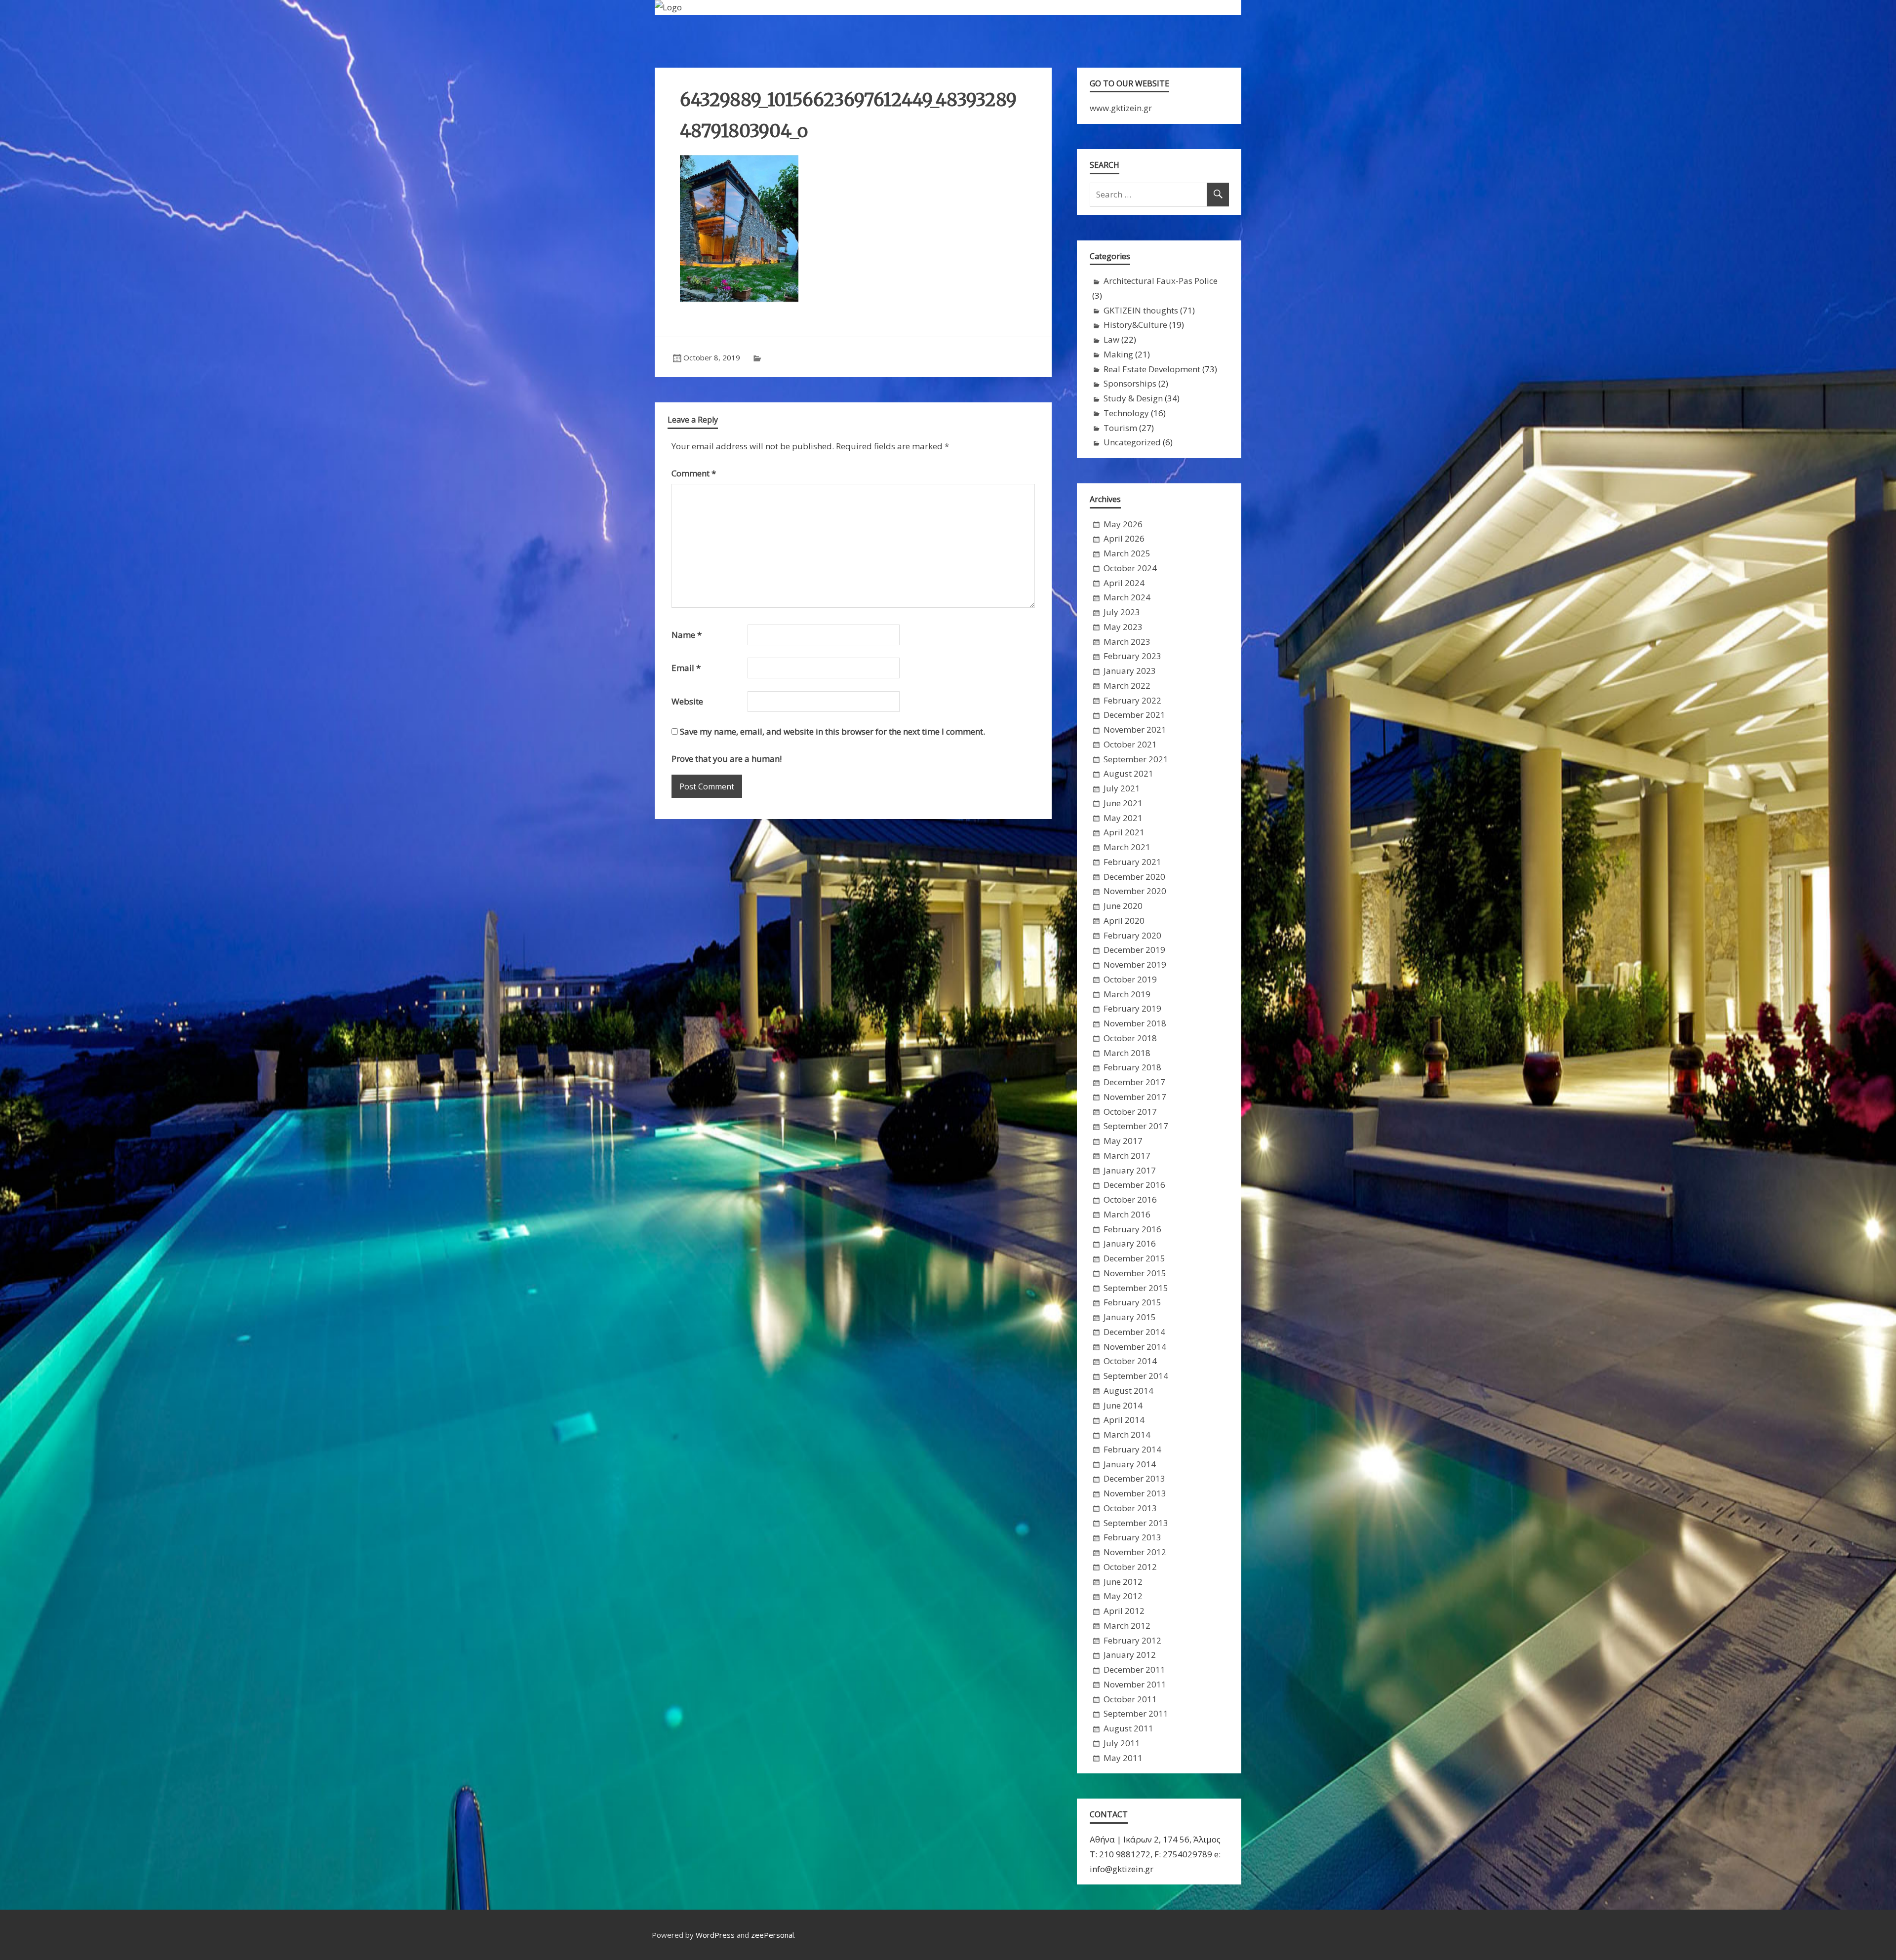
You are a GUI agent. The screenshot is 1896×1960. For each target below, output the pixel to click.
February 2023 (1132, 656)
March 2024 (1127, 597)
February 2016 (1132, 1229)
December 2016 (1134, 1185)
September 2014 (1136, 1376)
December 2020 (1134, 877)
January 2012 (1130, 1655)
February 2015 (1132, 1302)
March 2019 (1127, 994)
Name (687, 635)
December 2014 (1134, 1332)
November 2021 (1135, 729)
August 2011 (1128, 1728)
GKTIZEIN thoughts (1141, 310)
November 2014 (1135, 1347)
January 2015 (1130, 1317)
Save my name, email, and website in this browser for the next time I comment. (832, 731)
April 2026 (1124, 538)
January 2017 (1130, 1170)
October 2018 (1130, 1038)
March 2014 (1127, 1434)
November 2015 (1135, 1273)
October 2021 (1130, 744)
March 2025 (1127, 553)
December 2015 (1134, 1258)
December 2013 (1134, 1478)
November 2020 (1135, 891)
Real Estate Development (1152, 369)
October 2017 (1130, 1112)
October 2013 (1130, 1508)
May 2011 (1123, 1758)
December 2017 (1134, 1082)
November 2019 (1135, 964)
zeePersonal (772, 1935)
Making (1118, 354)
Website (687, 701)
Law (1111, 339)
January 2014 (1130, 1464)
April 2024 (1124, 583)
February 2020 (1132, 935)
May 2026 (1123, 524)
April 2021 (1124, 832)
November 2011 (1135, 1684)
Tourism (1120, 428)
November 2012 (1135, 1552)
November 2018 (1135, 1023)
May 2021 (1123, 818)
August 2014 (1128, 1391)
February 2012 (1132, 1640)
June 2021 (1123, 803)
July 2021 (1122, 788)
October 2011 (1130, 1699)
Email (686, 668)
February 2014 (1132, 1449)
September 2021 (1136, 759)
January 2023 (1130, 671)
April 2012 (1124, 1611)
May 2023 (1123, 627)
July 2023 (1122, 612)
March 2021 (1127, 847)
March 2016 (1127, 1214)
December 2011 (1134, 1669)
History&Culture (1135, 325)
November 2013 (1135, 1493)
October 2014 (1130, 1361)
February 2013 (1132, 1537)
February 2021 (1132, 862)
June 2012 (1123, 1582)
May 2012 (1123, 1596)
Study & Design (1133, 398)
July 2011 (1122, 1743)
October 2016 (1130, 1199)
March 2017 (1127, 1156)
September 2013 (1136, 1523)
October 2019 (1130, 979)
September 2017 (1136, 1126)
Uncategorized (1132, 442)
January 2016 (1130, 1243)
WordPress (715, 1935)
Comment (694, 473)
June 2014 (1123, 1405)
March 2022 (1127, 686)
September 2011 (1136, 1713)
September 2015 (1136, 1288)
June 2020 (1123, 906)
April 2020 (1124, 921)
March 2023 (1127, 642)
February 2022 (1132, 700)
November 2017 (1135, 1097)
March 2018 (1127, 1053)
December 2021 (1134, 715)
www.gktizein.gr (1121, 108)
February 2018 (1132, 1067)
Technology (1126, 413)
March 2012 (1127, 1626)
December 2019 (1134, 950)
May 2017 (1123, 1141)
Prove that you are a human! (727, 759)
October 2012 (1130, 1567)
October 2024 (1130, 568)
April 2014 (1124, 1420)
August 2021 (1128, 773)
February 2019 (1132, 1008)
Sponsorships (1130, 383)
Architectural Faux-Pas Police (1161, 281)
